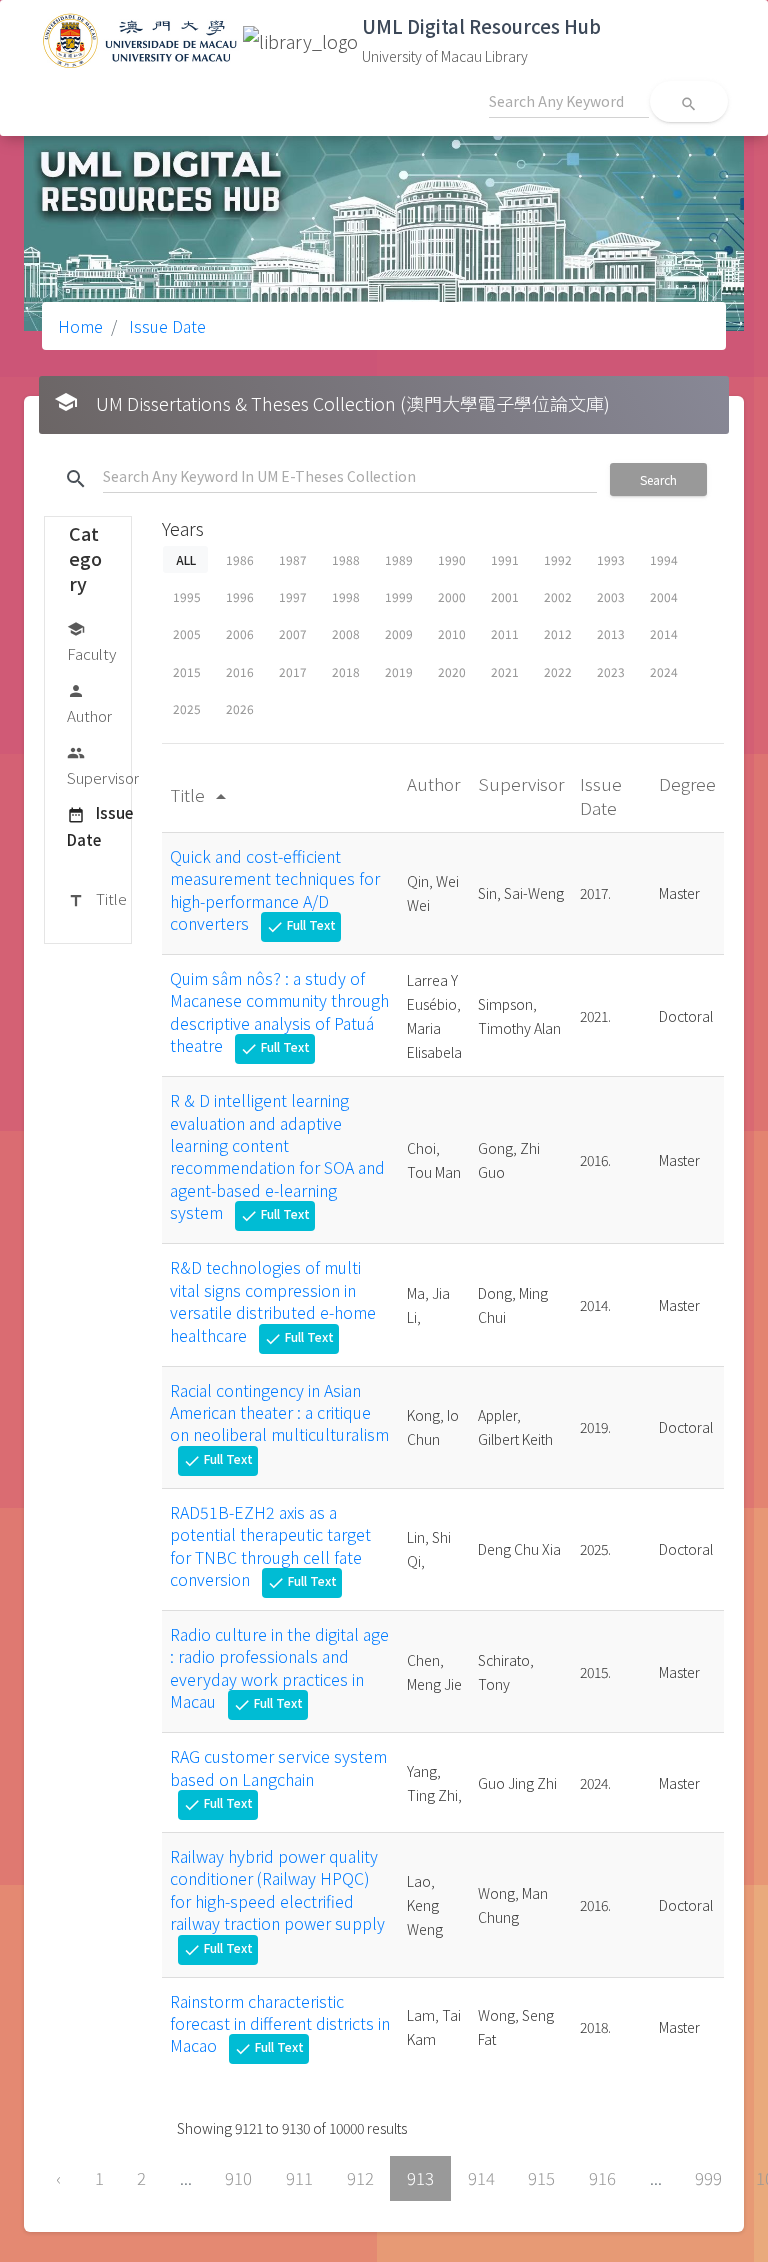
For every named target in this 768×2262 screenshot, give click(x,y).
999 (708, 2178)
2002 (558, 596)
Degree (687, 783)
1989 (399, 559)
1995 (187, 596)
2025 (187, 708)
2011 (505, 633)
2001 (505, 596)
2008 (346, 633)
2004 (664, 596)
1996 (240, 596)
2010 (452, 633)
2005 (187, 633)
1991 (505, 559)
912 (360, 2178)
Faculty (91, 642)
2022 (558, 671)
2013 (611, 633)
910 (238, 2178)
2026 (240, 708)
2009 (399, 633)
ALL (186, 559)
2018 (346, 671)
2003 (611, 596)
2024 (664, 671)
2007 (293, 633)
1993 (611, 559)
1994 (664, 559)
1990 (452, 559)
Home (80, 326)
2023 (611, 671)
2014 (664, 633)
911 (299, 2178)
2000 (452, 596)
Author (89, 704)
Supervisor (103, 766)
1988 (346, 559)
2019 (399, 671)
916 (602, 2178)
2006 (240, 633)
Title (97, 898)
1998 (346, 596)
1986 (240, 559)
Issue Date (165, 326)
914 (481, 2178)
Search (658, 479)
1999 (399, 596)
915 (541, 2178)
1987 (293, 559)
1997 (293, 596)
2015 (187, 671)
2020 (452, 671)
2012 (558, 633)
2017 (293, 671)
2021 (505, 671)
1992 (558, 559)
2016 (240, 671)
